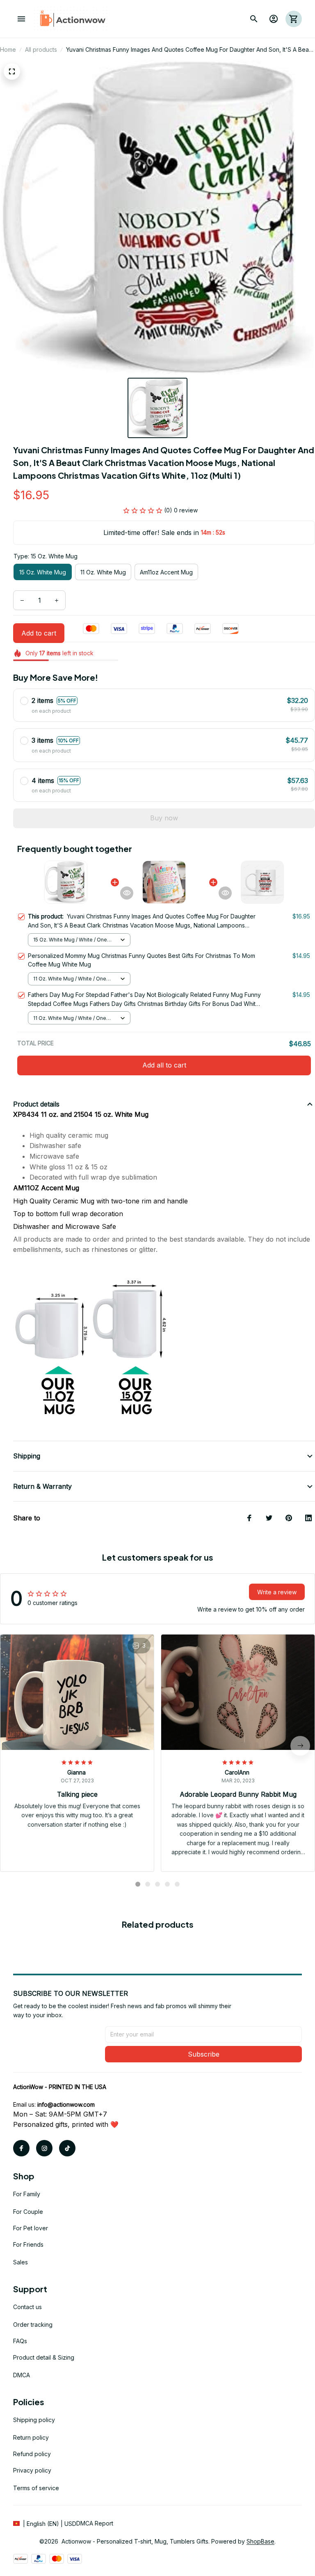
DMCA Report (95, 2523)
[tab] (138, 1884)
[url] (66, 2105)
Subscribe (204, 2054)
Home (8, 49)
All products (41, 49)
